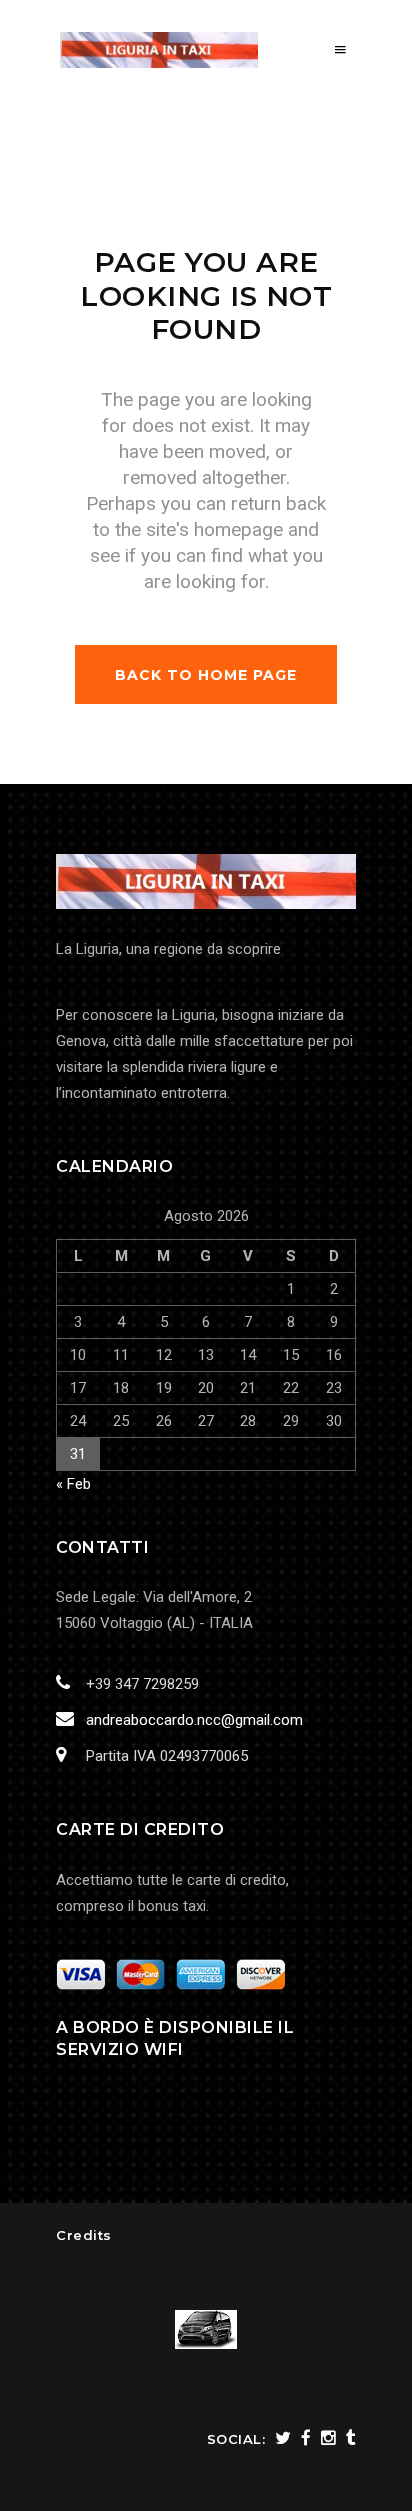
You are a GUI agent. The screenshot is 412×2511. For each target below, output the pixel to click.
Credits (84, 2235)
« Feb (73, 1484)
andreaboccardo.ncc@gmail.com (194, 1720)
